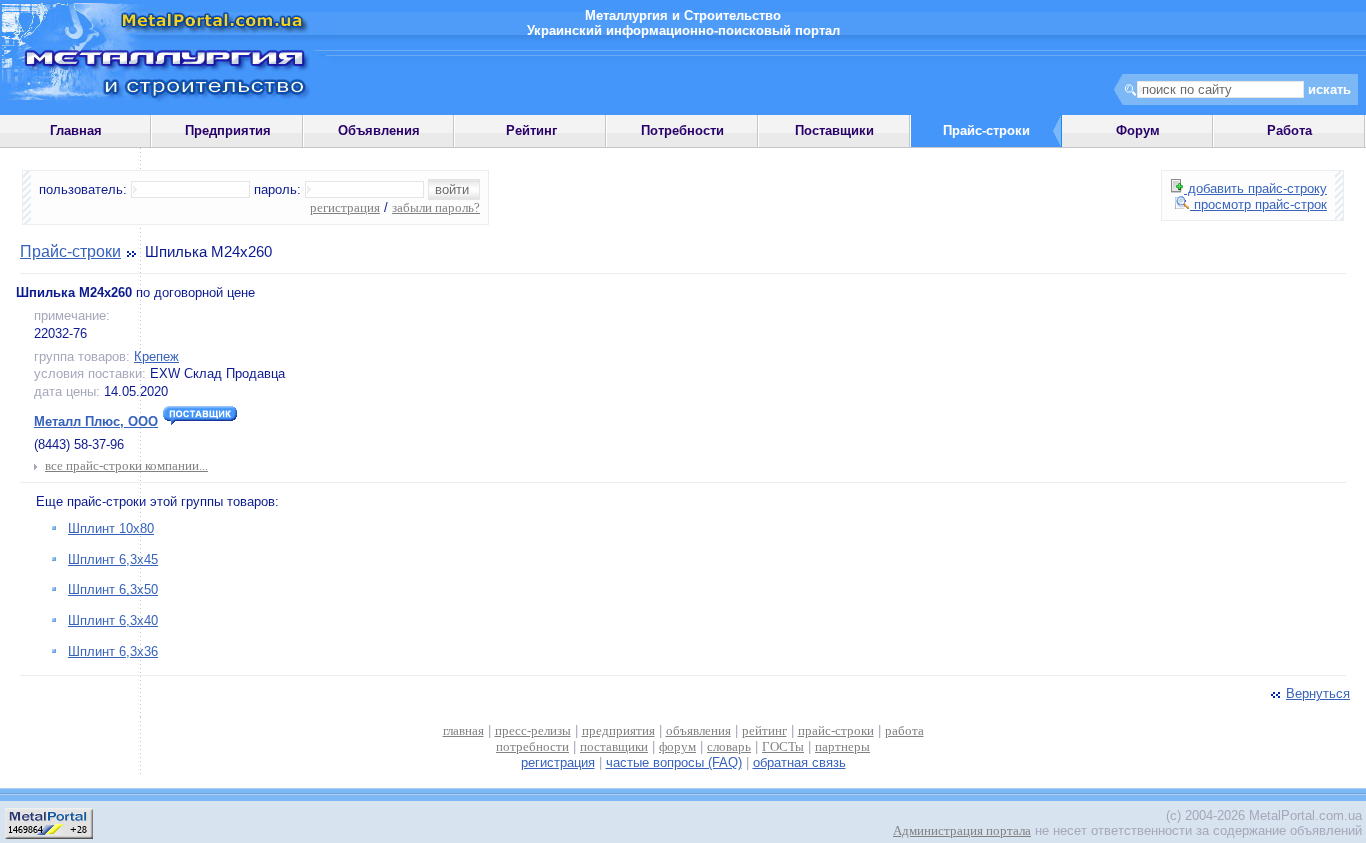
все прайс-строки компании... (126, 465)
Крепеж (156, 356)
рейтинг (764, 730)
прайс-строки (836, 730)
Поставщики (834, 130)
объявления (698, 730)
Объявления (379, 130)
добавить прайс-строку (1255, 188)
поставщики (614, 746)
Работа (1289, 130)
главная (463, 730)
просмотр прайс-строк (1258, 204)
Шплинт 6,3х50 (113, 589)
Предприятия (228, 130)
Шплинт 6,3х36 (113, 651)
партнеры (842, 746)
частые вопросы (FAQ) (674, 762)
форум (677, 746)
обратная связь (799, 762)
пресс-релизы (533, 730)
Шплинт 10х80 (111, 528)
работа (904, 730)
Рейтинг (531, 130)
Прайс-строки (70, 251)
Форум (1138, 130)
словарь (729, 746)
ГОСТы (783, 746)
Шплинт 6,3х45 (113, 559)
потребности (532, 746)
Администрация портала (962, 830)
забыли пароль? (436, 207)
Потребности (682, 130)
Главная (76, 130)
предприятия (618, 730)
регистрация (345, 207)
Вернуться (1318, 693)
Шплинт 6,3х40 (113, 620)
